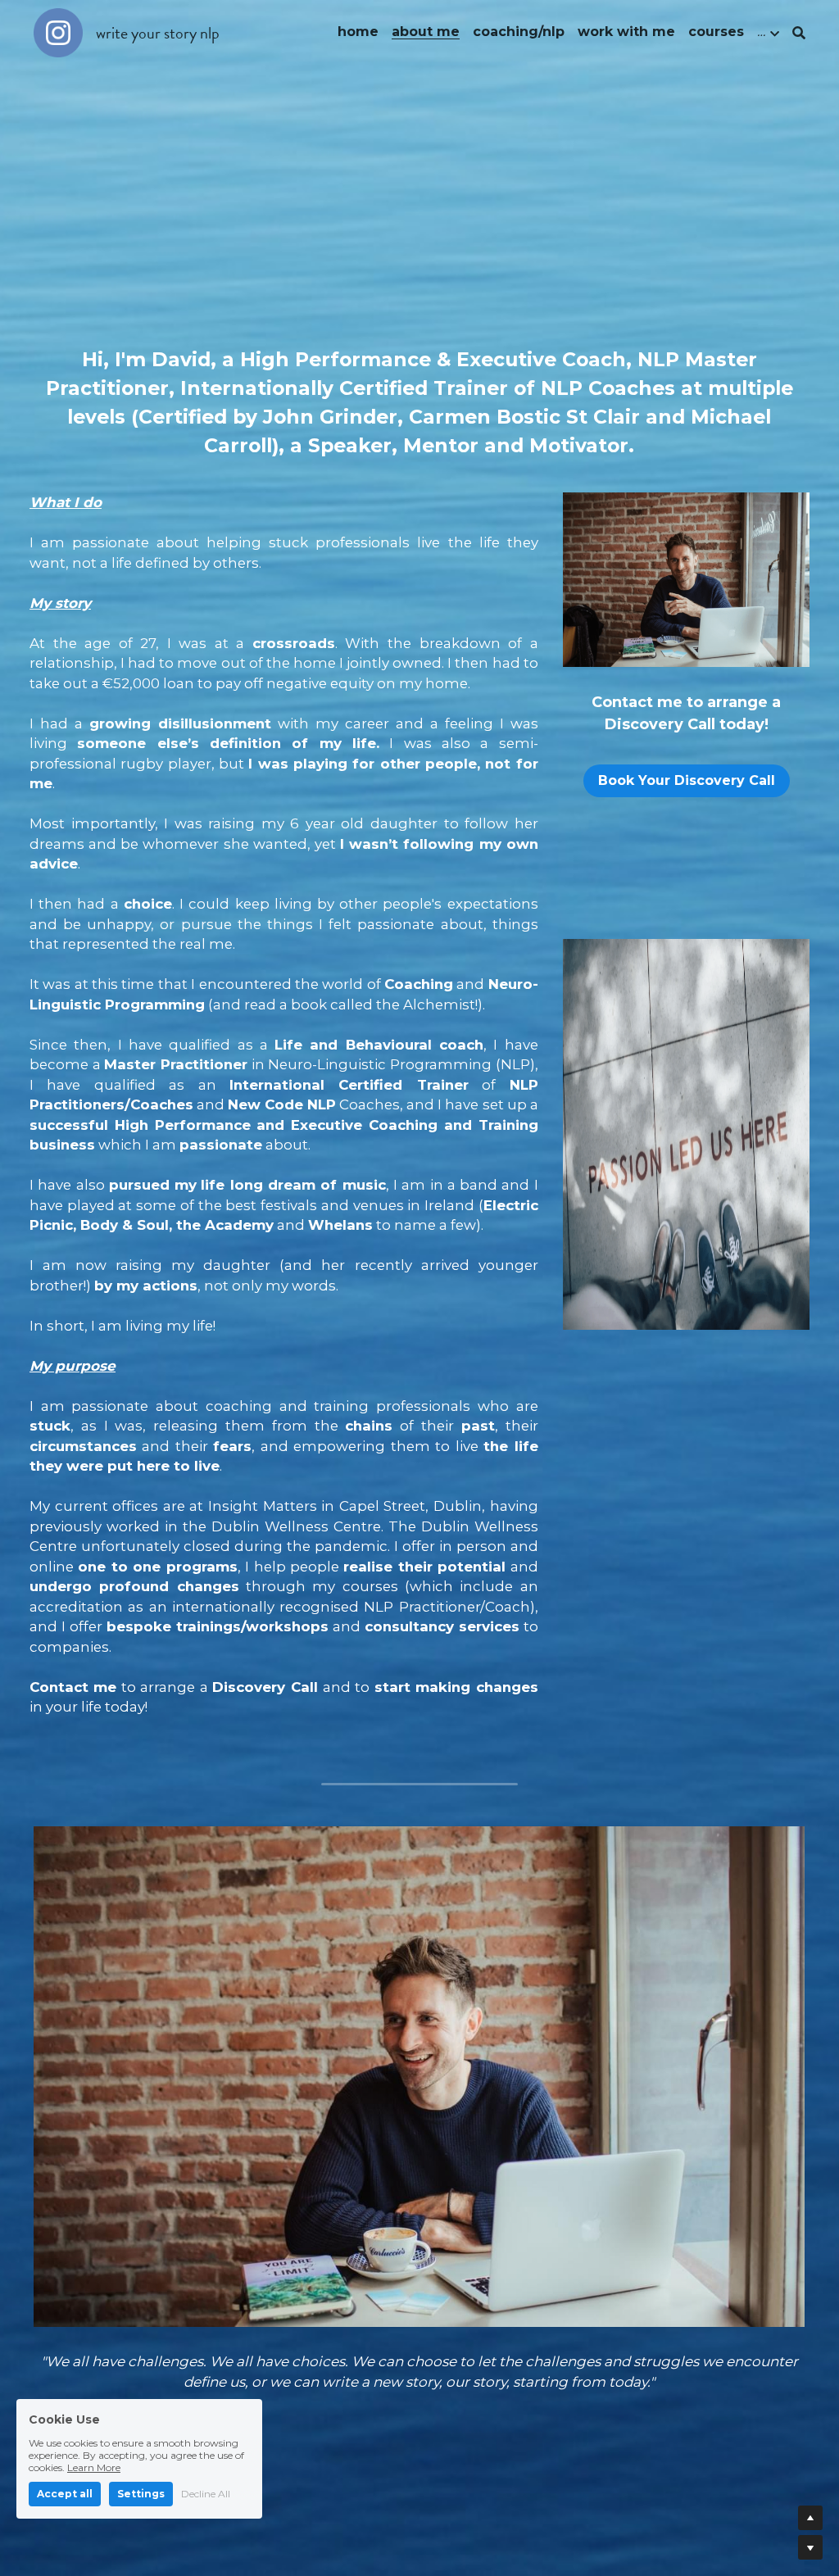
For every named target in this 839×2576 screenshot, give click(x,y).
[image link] (58, 32)
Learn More (94, 2467)
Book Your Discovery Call (687, 780)
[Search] (799, 33)
